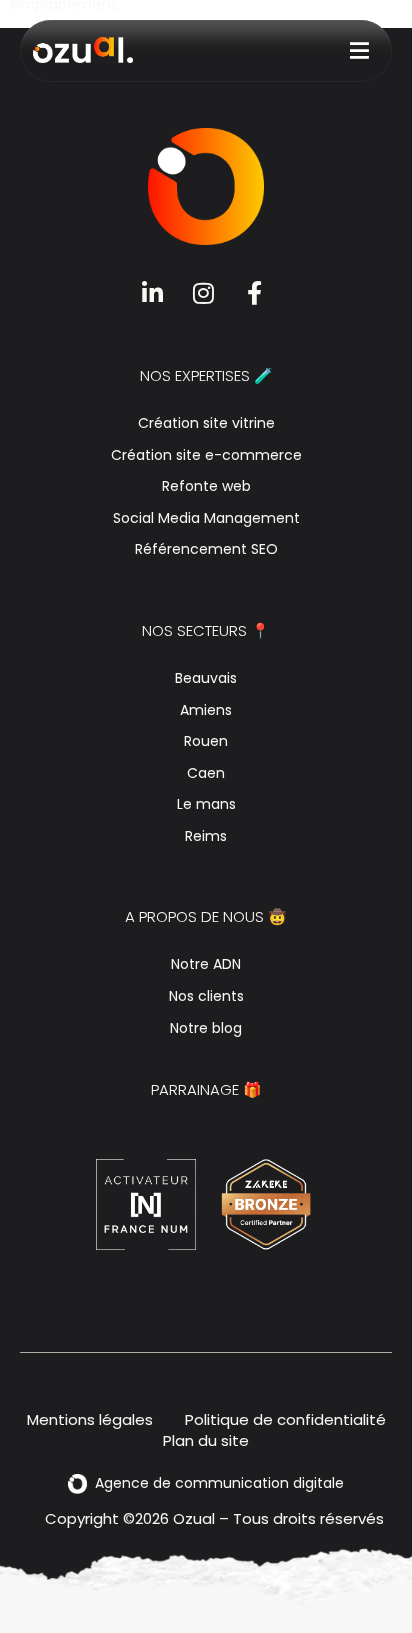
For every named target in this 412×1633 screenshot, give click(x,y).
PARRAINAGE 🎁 (206, 1089)
